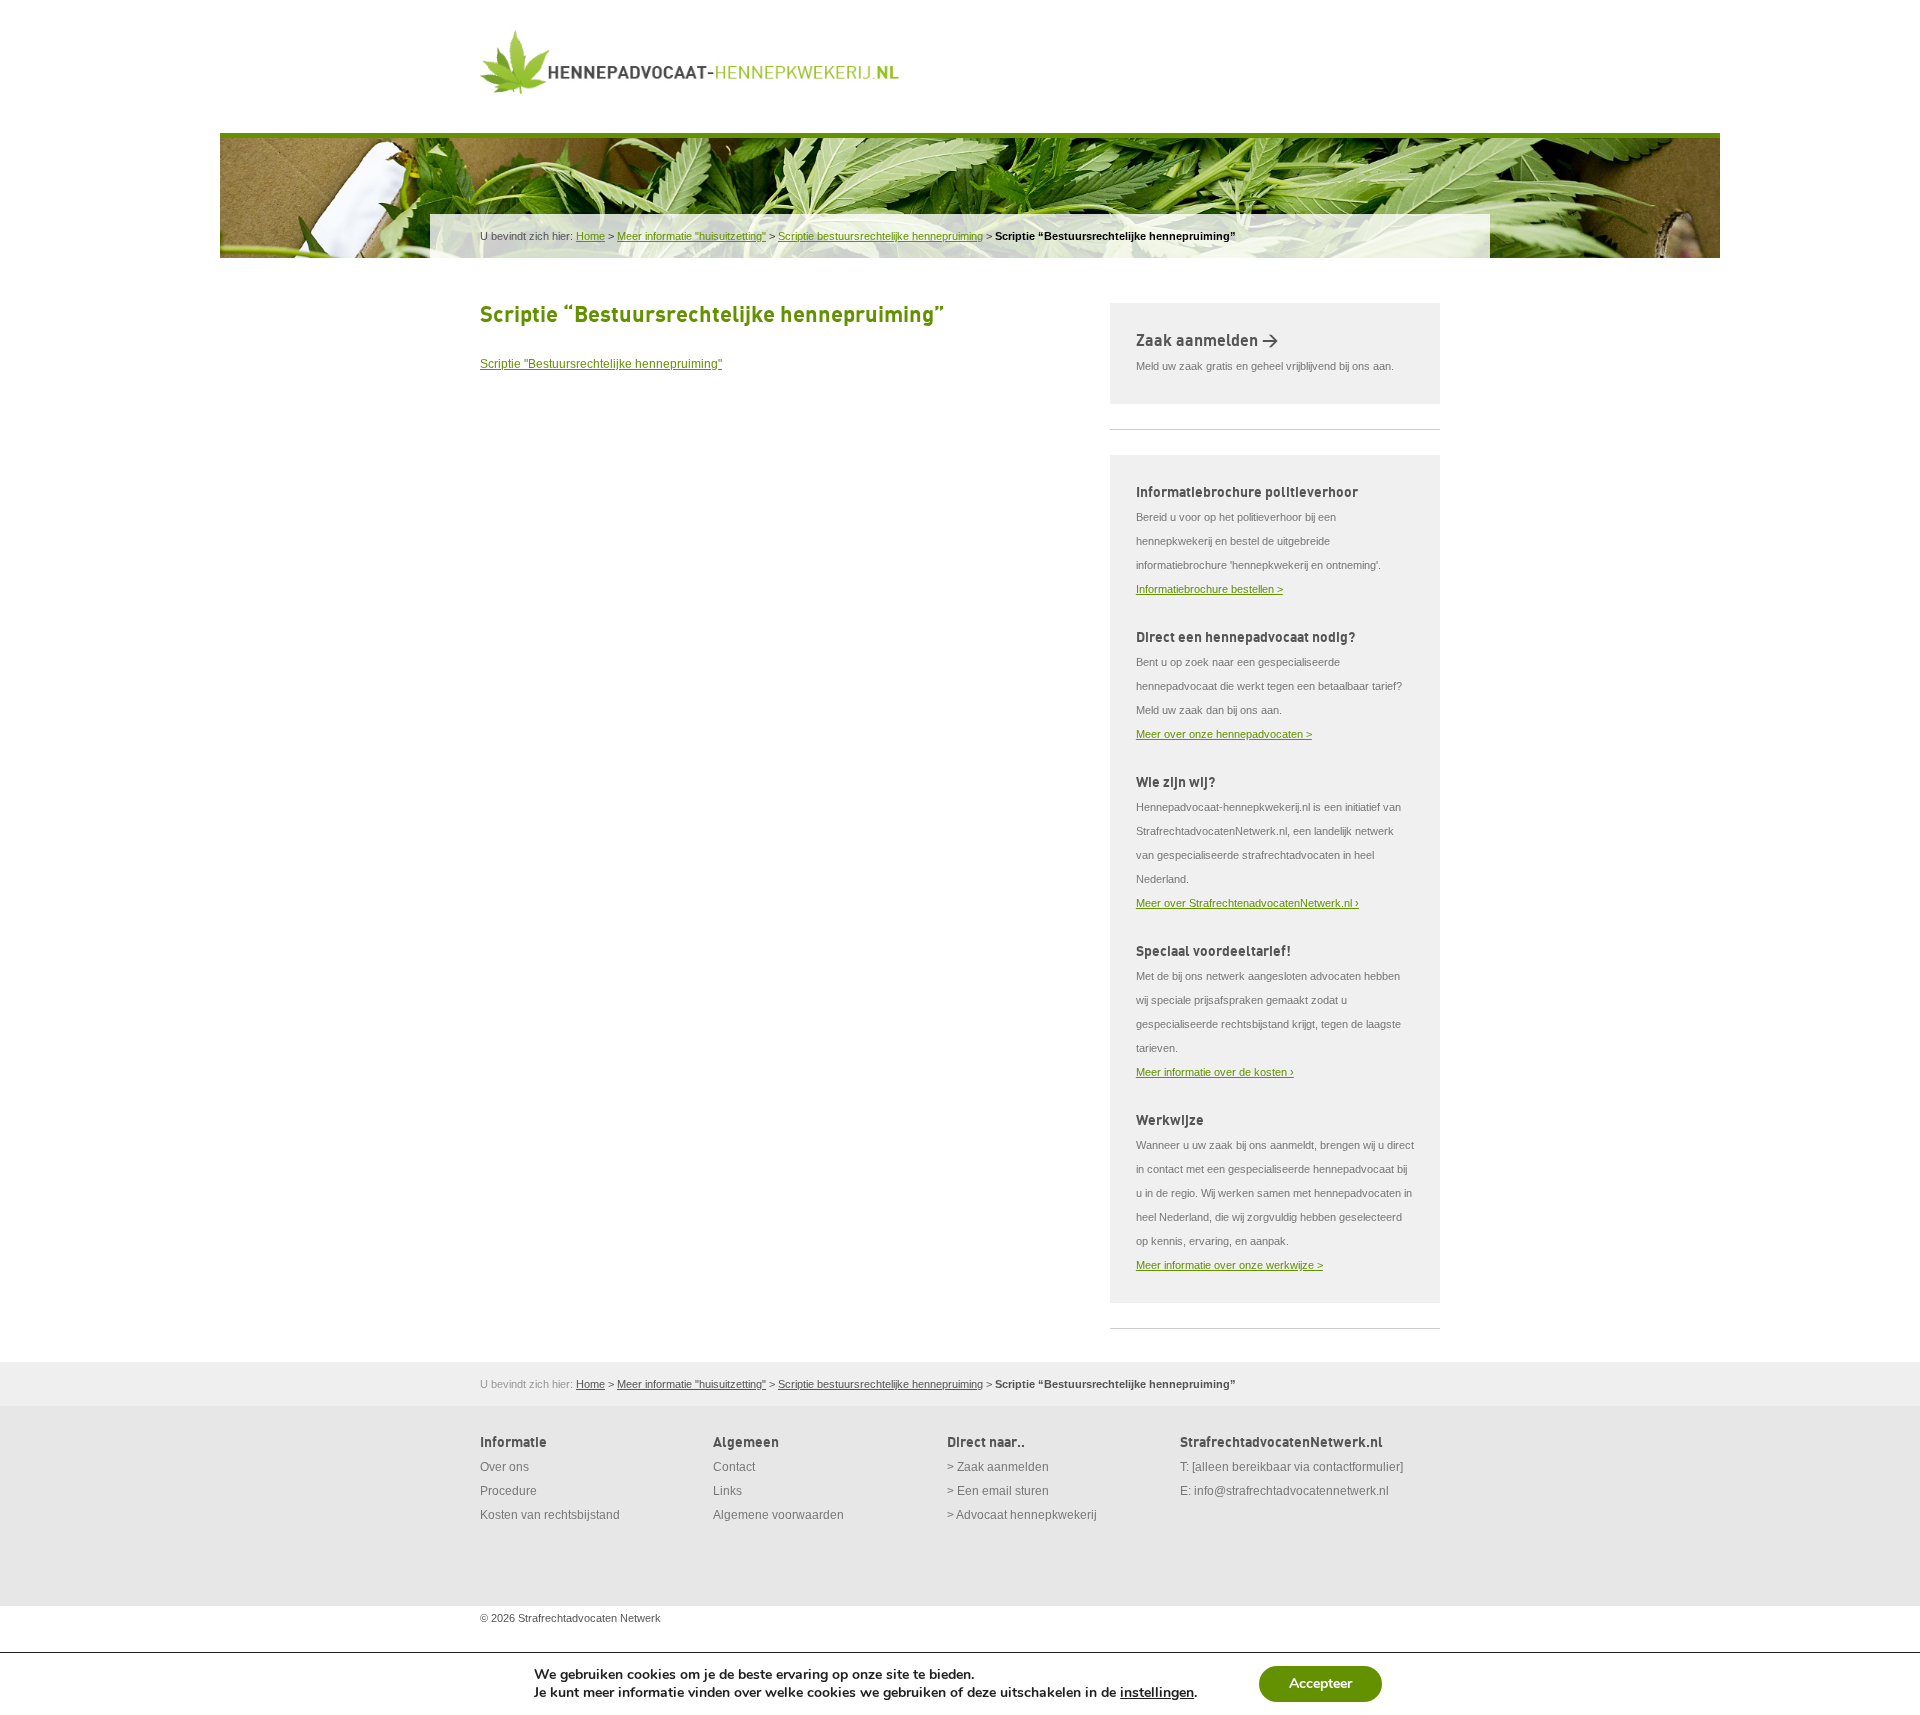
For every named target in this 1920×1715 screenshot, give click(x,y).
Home (590, 236)
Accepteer (1320, 1683)
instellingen (1157, 1693)
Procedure (508, 1491)
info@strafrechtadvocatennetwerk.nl (1291, 1491)
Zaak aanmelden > (1207, 341)
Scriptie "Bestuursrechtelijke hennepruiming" (601, 364)
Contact (734, 1467)
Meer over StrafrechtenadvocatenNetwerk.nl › (1247, 903)
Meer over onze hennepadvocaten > (1224, 734)
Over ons (504, 1467)
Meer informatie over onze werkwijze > (1229, 1265)
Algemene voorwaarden (778, 1515)
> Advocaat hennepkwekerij (1022, 1515)
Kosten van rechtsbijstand (550, 1515)
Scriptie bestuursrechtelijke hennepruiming (880, 236)
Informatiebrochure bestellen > (1209, 589)
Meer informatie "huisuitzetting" (691, 236)
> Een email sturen (998, 1491)
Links (727, 1491)
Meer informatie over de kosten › (1215, 1072)
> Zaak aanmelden (998, 1467)
